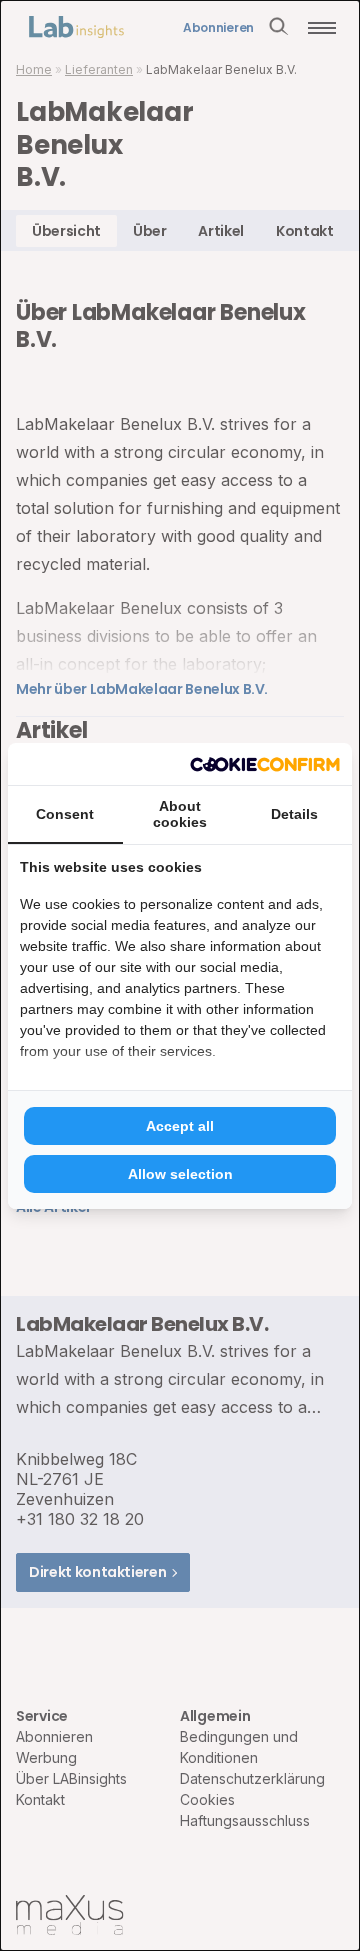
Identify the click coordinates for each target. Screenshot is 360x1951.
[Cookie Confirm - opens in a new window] (265, 764)
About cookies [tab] (180, 814)
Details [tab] (294, 814)
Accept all (180, 1126)
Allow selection (180, 1174)
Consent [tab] (65, 814)
